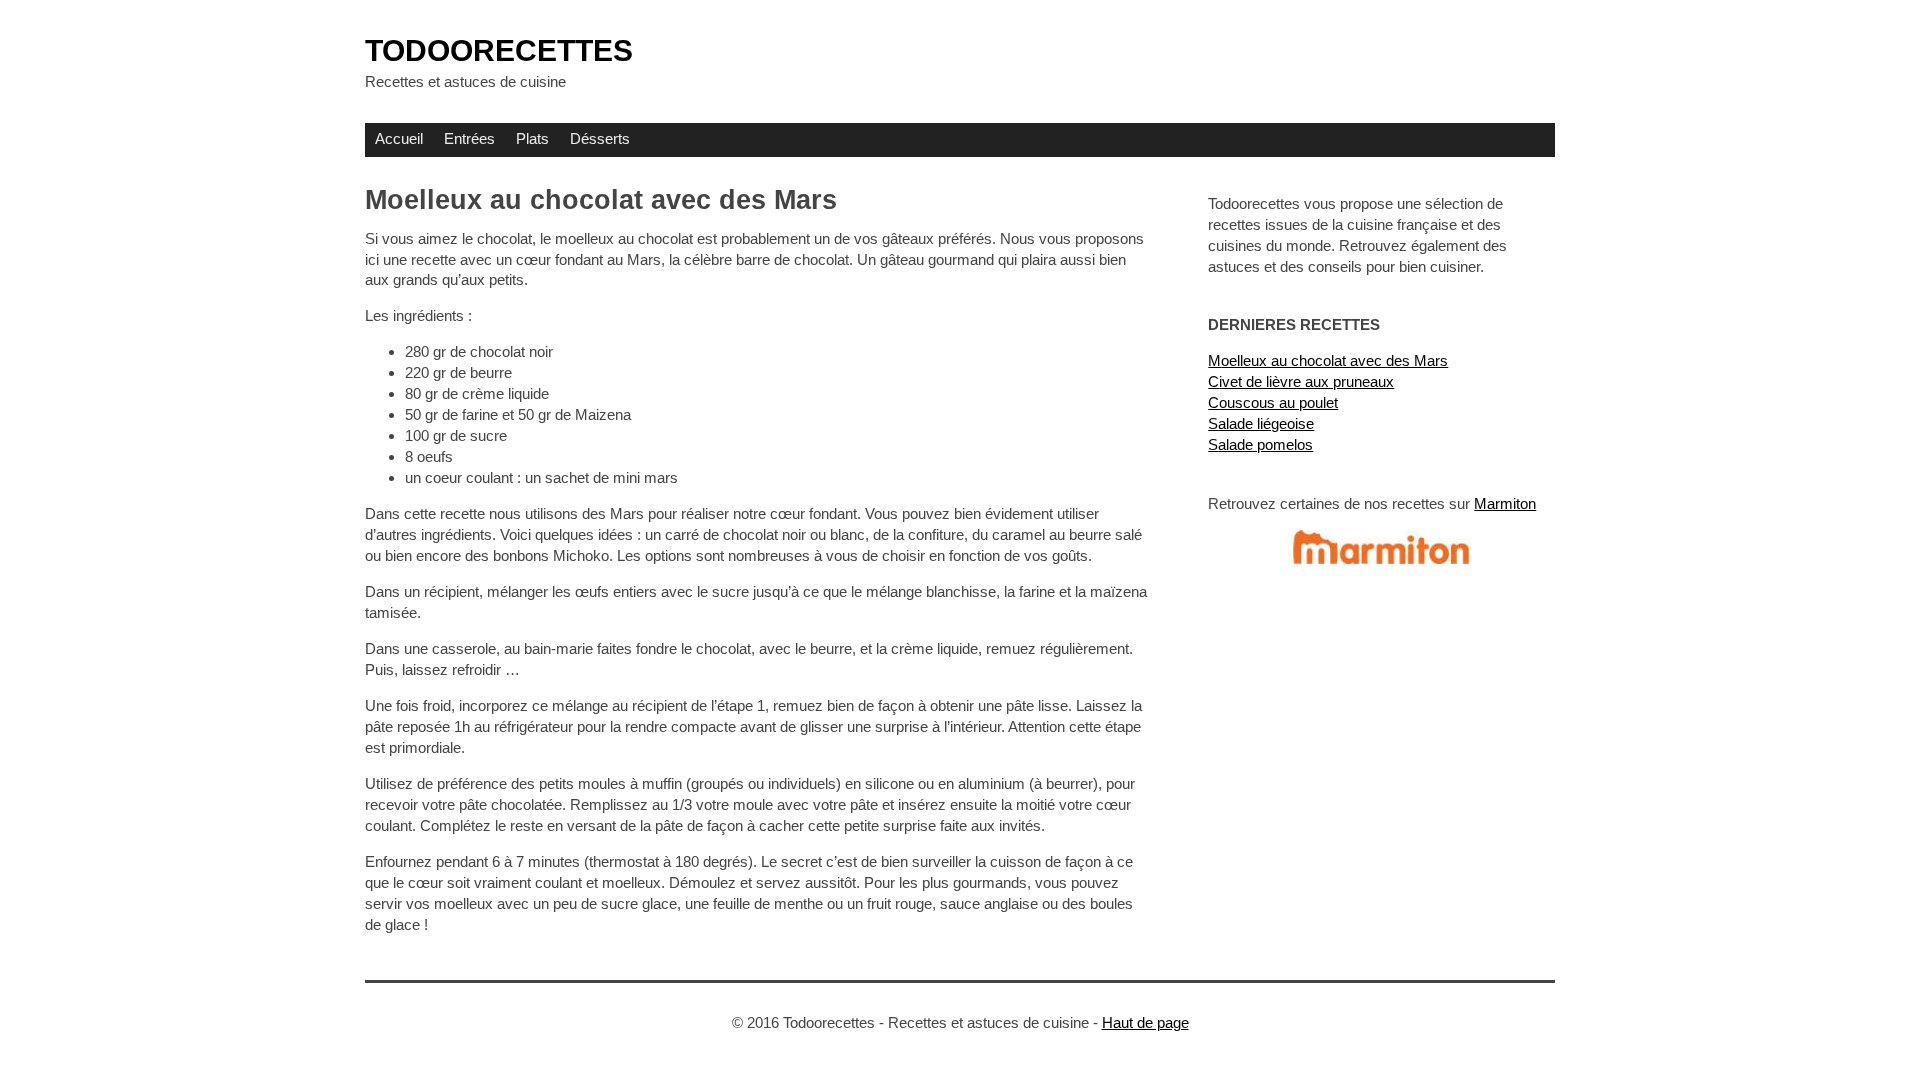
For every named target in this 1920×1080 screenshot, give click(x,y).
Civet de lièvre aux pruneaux (1301, 381)
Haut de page (1145, 1022)
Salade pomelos (1260, 444)
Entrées (469, 138)
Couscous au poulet (1273, 402)
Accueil (399, 138)
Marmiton (1505, 503)
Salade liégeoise (1261, 423)
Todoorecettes (499, 50)
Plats (532, 138)
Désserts (600, 138)
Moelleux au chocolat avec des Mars (1328, 360)
